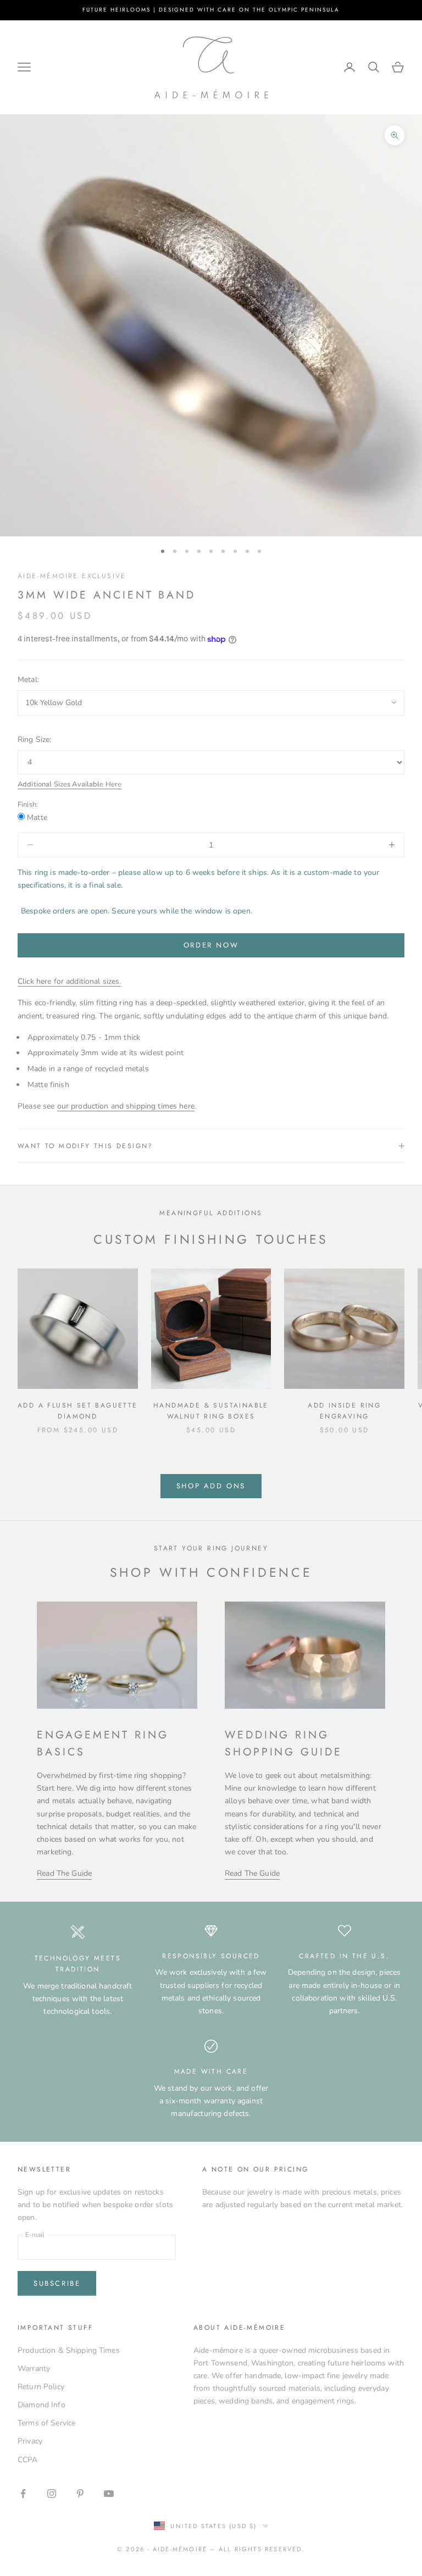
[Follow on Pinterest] (80, 2494)
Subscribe (57, 2283)
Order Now (211, 945)
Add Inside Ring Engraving (344, 1411)
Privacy (30, 2441)
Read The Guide (64, 1873)
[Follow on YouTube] (109, 2494)
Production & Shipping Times (69, 2350)
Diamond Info (41, 2405)
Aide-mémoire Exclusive (72, 576)
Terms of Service (46, 2423)
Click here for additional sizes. (69, 981)
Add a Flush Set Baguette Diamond (78, 1411)
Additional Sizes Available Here (70, 784)
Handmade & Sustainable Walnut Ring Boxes (211, 1411)
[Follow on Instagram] (52, 2494)
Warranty (34, 2369)
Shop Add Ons (211, 1486)
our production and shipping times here (126, 1106)
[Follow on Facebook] (23, 2494)
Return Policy (41, 2387)
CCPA (28, 2460)
